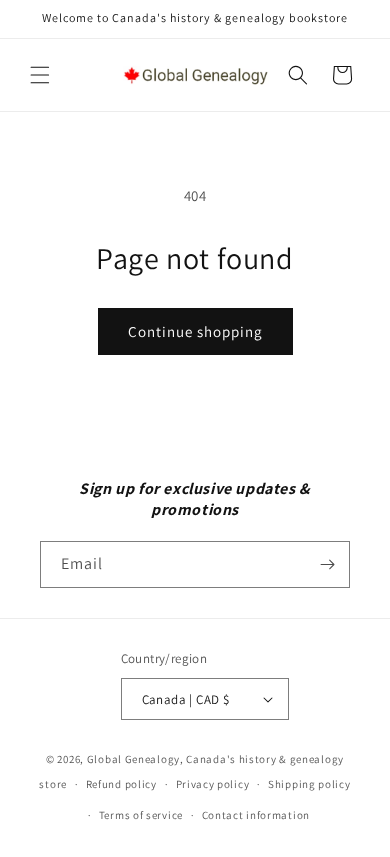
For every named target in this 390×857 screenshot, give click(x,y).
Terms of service (141, 815)
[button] (40, 75)
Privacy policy (213, 784)
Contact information (256, 815)
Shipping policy (309, 784)
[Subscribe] (327, 564)
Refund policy (121, 784)
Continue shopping (195, 331)
